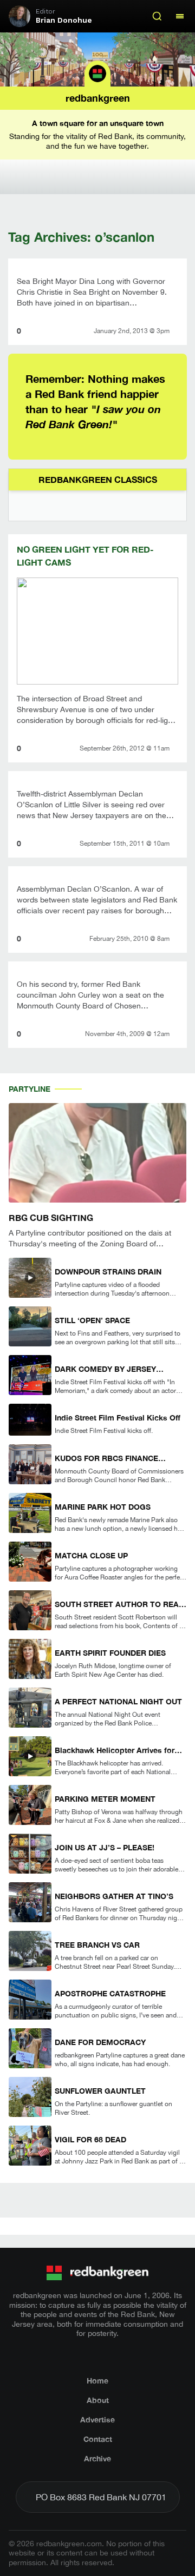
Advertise (97, 2419)
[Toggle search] (157, 16)
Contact (98, 2439)
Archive (97, 2458)
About (98, 2400)
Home (97, 2381)
